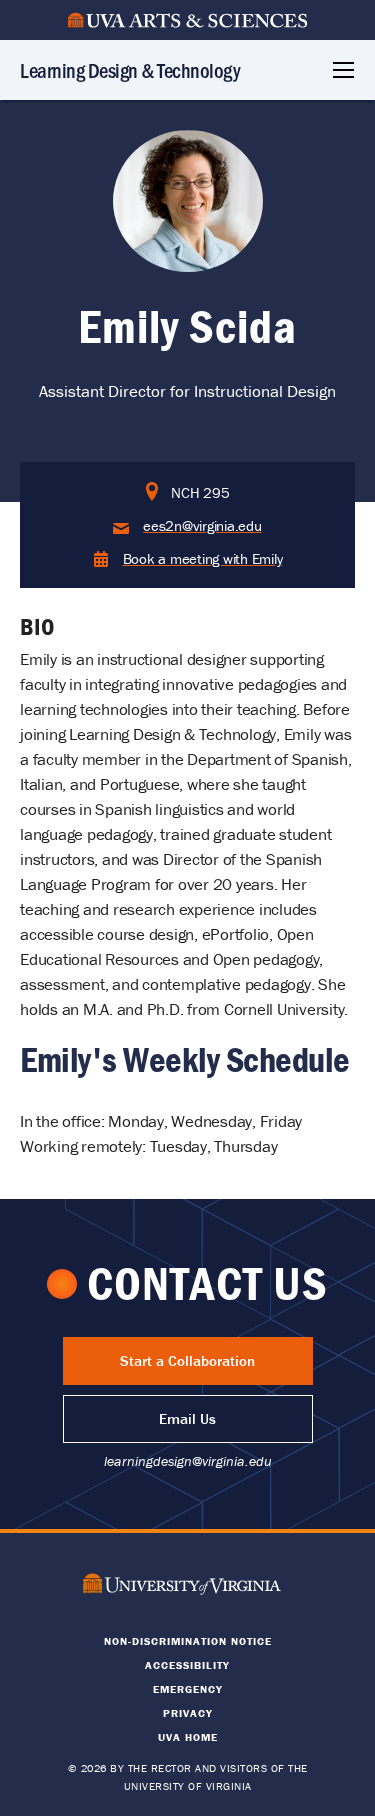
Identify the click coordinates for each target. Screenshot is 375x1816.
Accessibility (187, 1665)
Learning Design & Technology (130, 69)
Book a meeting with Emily (203, 558)
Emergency (188, 1689)
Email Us (187, 1418)
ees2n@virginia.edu (202, 525)
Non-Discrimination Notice (188, 1641)
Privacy (188, 1713)
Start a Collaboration (187, 1360)
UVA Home (188, 1737)
